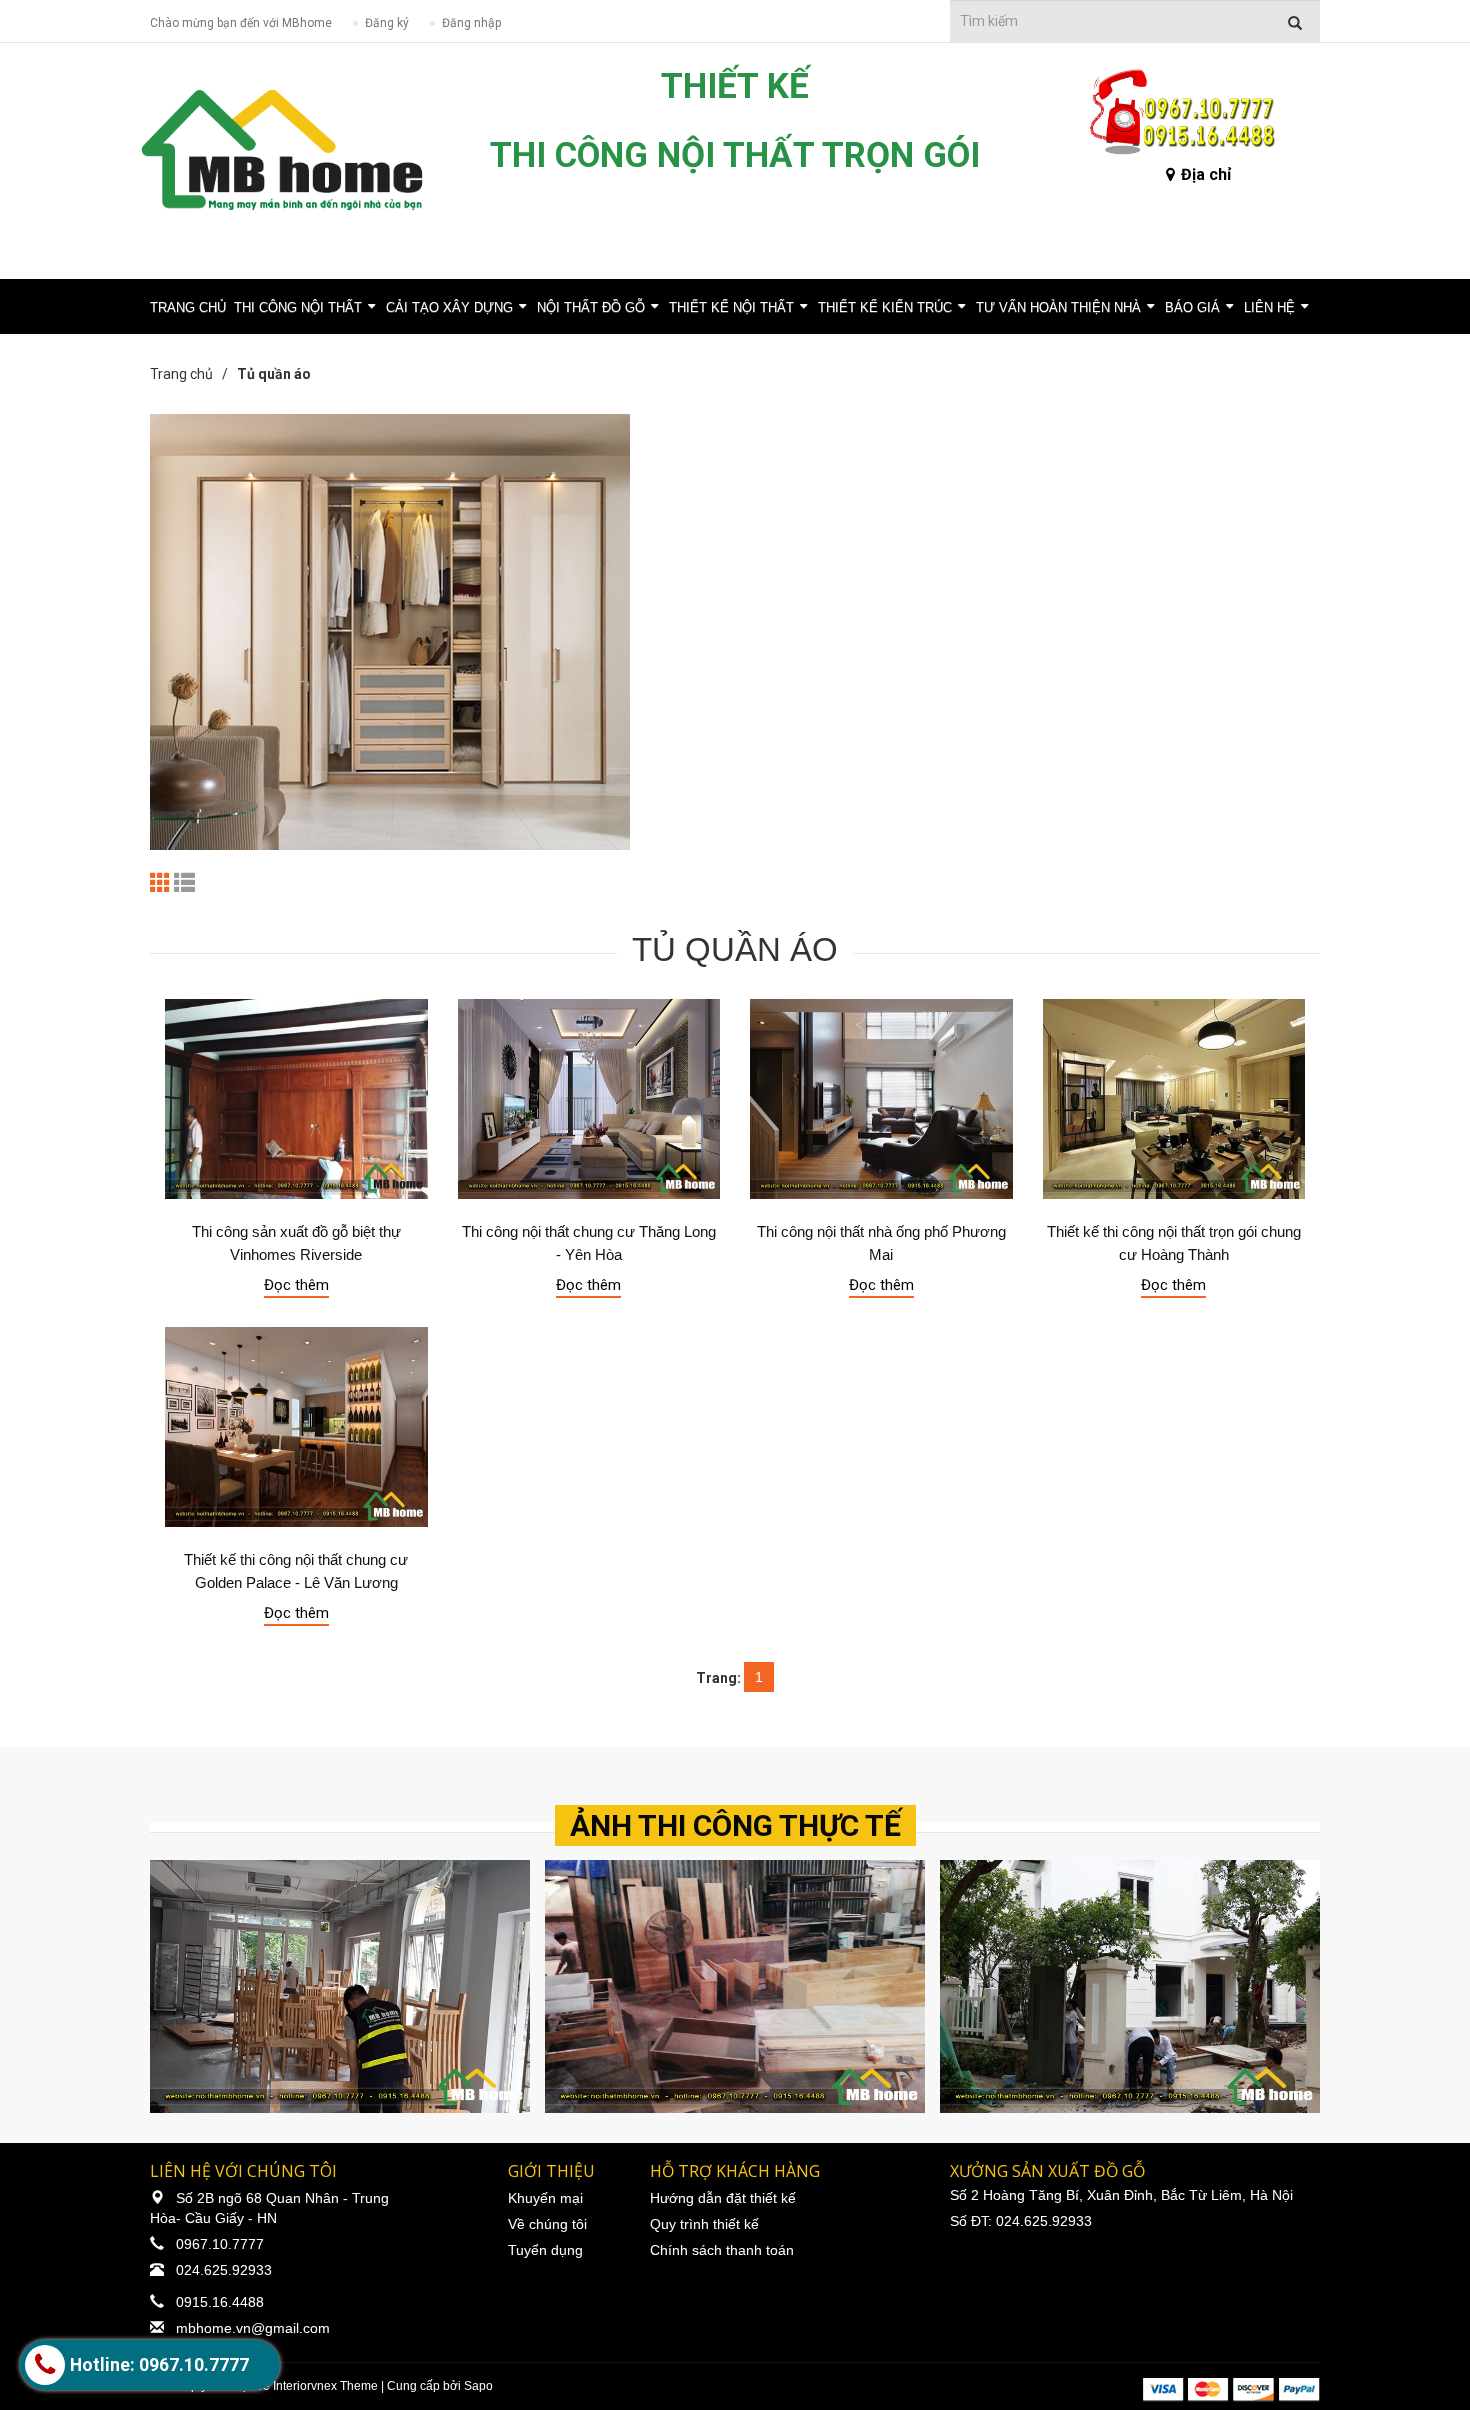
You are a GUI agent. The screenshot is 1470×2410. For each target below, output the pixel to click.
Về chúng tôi (547, 2224)
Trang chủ (188, 307)
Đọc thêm (296, 1285)
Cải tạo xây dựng (449, 307)
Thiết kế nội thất (731, 307)
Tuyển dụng (545, 2250)
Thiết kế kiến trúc (885, 307)
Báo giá (1192, 307)
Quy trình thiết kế (704, 2224)
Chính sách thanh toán (722, 2250)
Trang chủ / (192, 374)
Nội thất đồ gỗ (591, 307)
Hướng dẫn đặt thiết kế (723, 2198)
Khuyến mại (545, 2198)
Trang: (718, 1678)
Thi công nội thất (298, 307)
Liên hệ (1269, 307)
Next (1300, 1986)
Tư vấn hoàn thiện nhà (1058, 307)
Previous (170, 1986)
